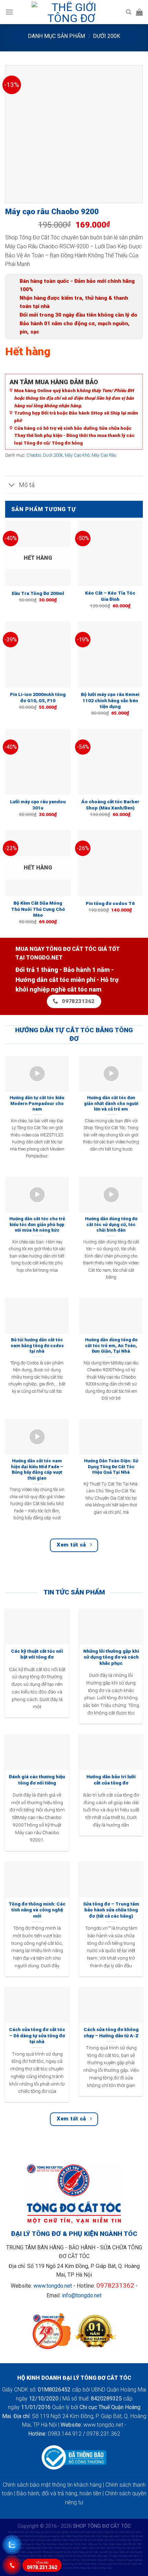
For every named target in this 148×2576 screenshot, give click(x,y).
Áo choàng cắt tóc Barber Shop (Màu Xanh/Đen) (110, 805)
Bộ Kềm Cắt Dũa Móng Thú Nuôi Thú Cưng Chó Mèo (38, 909)
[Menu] (9, 12)
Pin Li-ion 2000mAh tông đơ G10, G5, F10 (38, 697)
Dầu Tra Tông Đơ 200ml (38, 593)
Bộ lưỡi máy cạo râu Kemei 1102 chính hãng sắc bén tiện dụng (110, 700)
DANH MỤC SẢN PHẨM (56, 36)
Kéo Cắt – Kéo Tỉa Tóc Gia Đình (110, 596)
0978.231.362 (42, 2566)
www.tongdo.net (53, 2286)
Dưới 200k (107, 36)
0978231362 (115, 2285)
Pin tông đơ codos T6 (110, 903)
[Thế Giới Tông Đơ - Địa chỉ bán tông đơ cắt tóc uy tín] (71, 12)
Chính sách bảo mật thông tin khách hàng (52, 2485)
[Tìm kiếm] (129, 12)
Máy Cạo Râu (104, 455)
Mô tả (27, 485)
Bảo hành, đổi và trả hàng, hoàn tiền (59, 2493)
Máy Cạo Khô (77, 455)
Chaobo (34, 455)
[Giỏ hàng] (139, 12)
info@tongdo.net (82, 2295)
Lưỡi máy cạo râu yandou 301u (38, 805)
